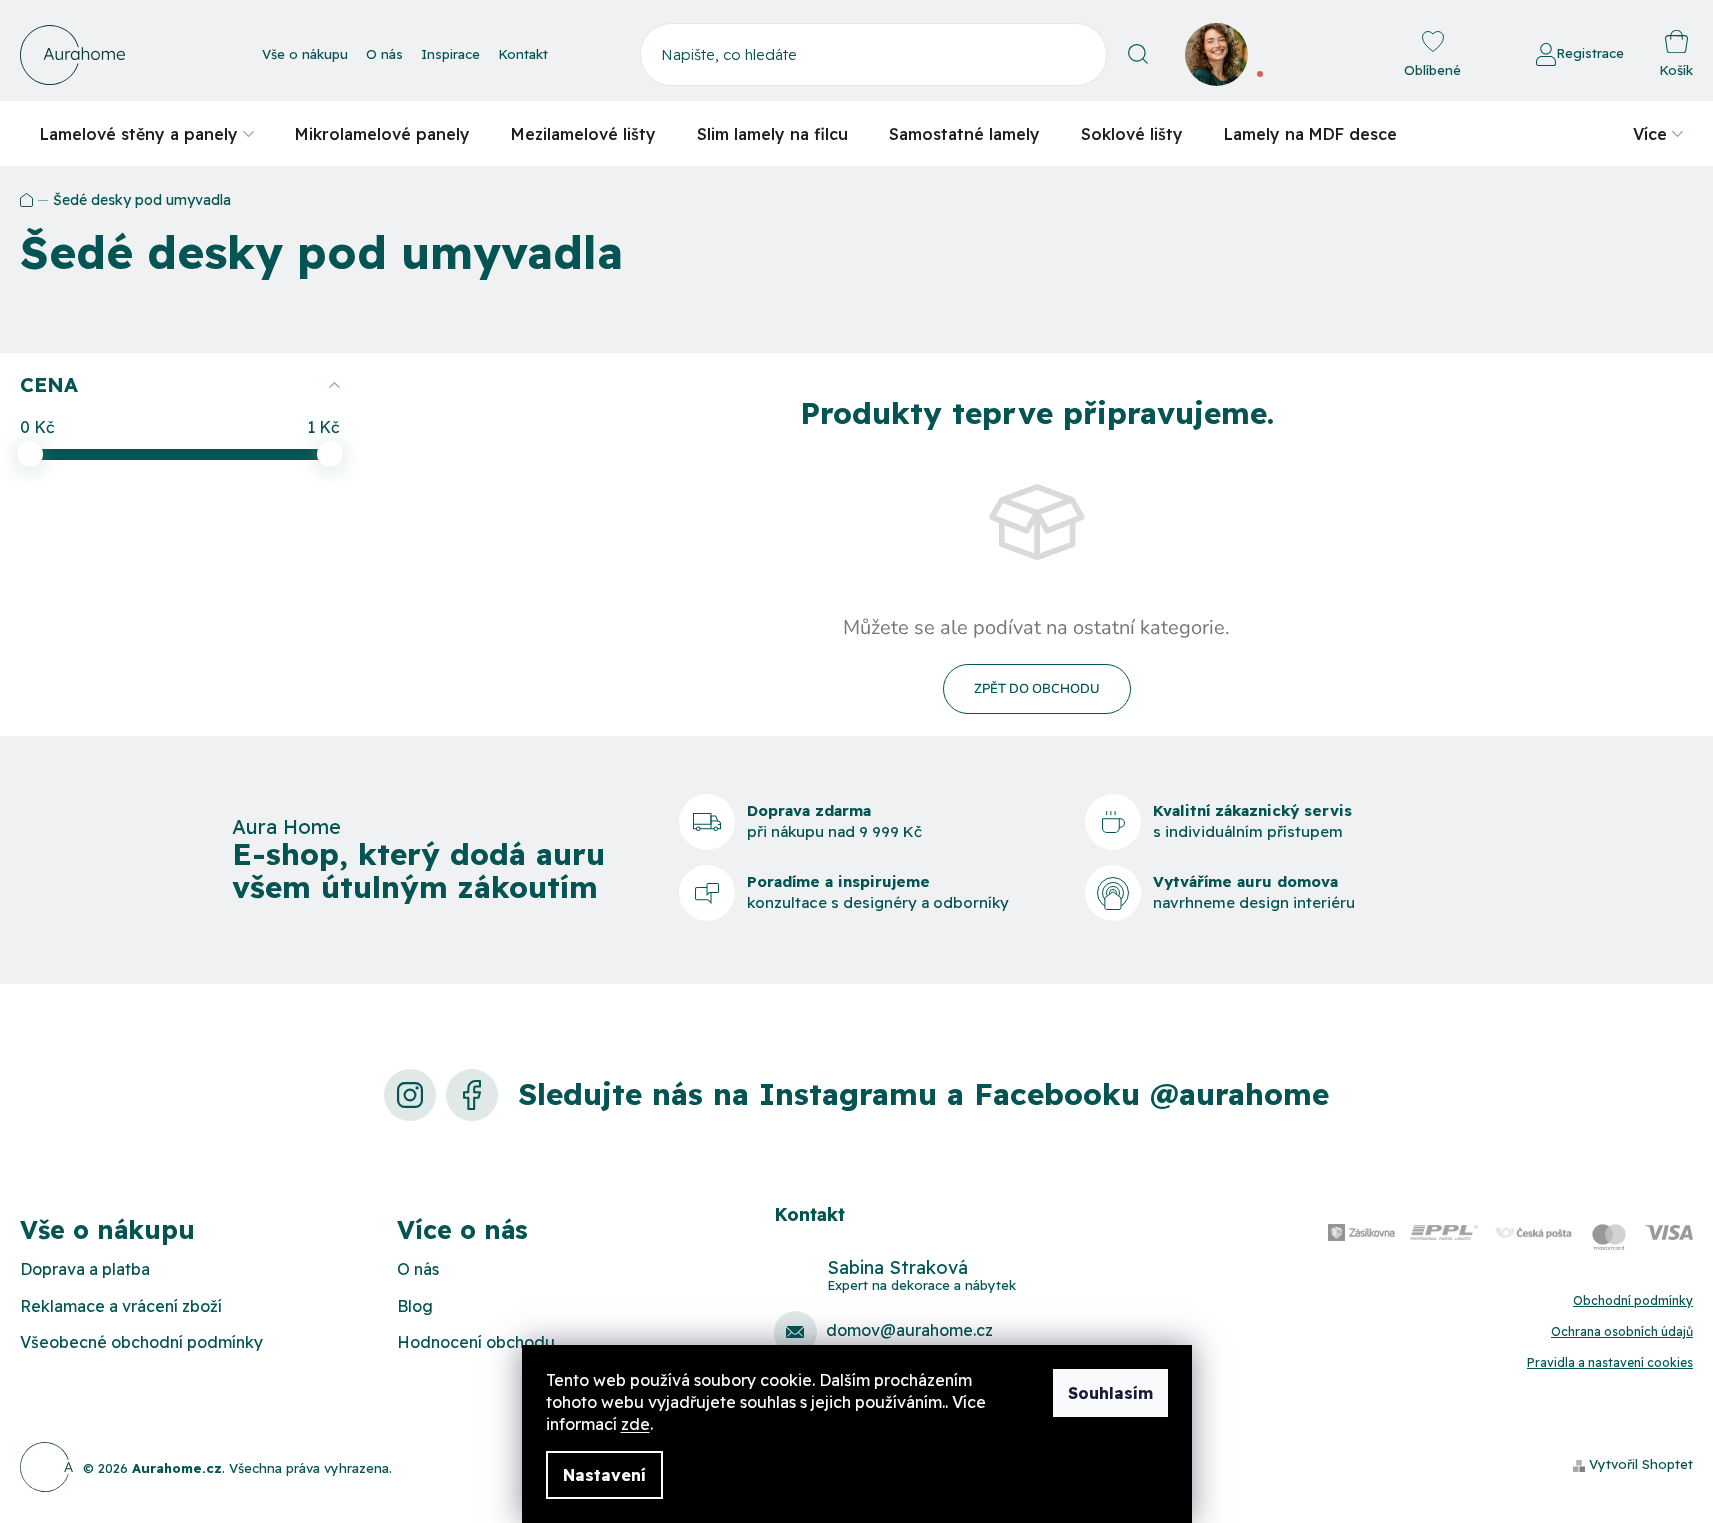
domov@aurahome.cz (909, 1330)
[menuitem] (147, 133)
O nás (384, 54)
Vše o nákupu (305, 54)
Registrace (1590, 53)
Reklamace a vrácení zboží (121, 1306)
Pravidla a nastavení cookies (1610, 1362)
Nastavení (604, 1475)
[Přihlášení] (1481, 55)
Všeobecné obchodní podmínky (141, 1342)
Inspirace (450, 54)
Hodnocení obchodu (476, 1342)
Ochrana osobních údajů (1622, 1331)
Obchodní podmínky (1633, 1300)
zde (635, 1424)
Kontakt (523, 54)
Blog (415, 1306)
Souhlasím (1110, 1393)
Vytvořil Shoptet (1641, 1464)
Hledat (1138, 54)
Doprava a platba (85, 1269)
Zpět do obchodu (1037, 689)
